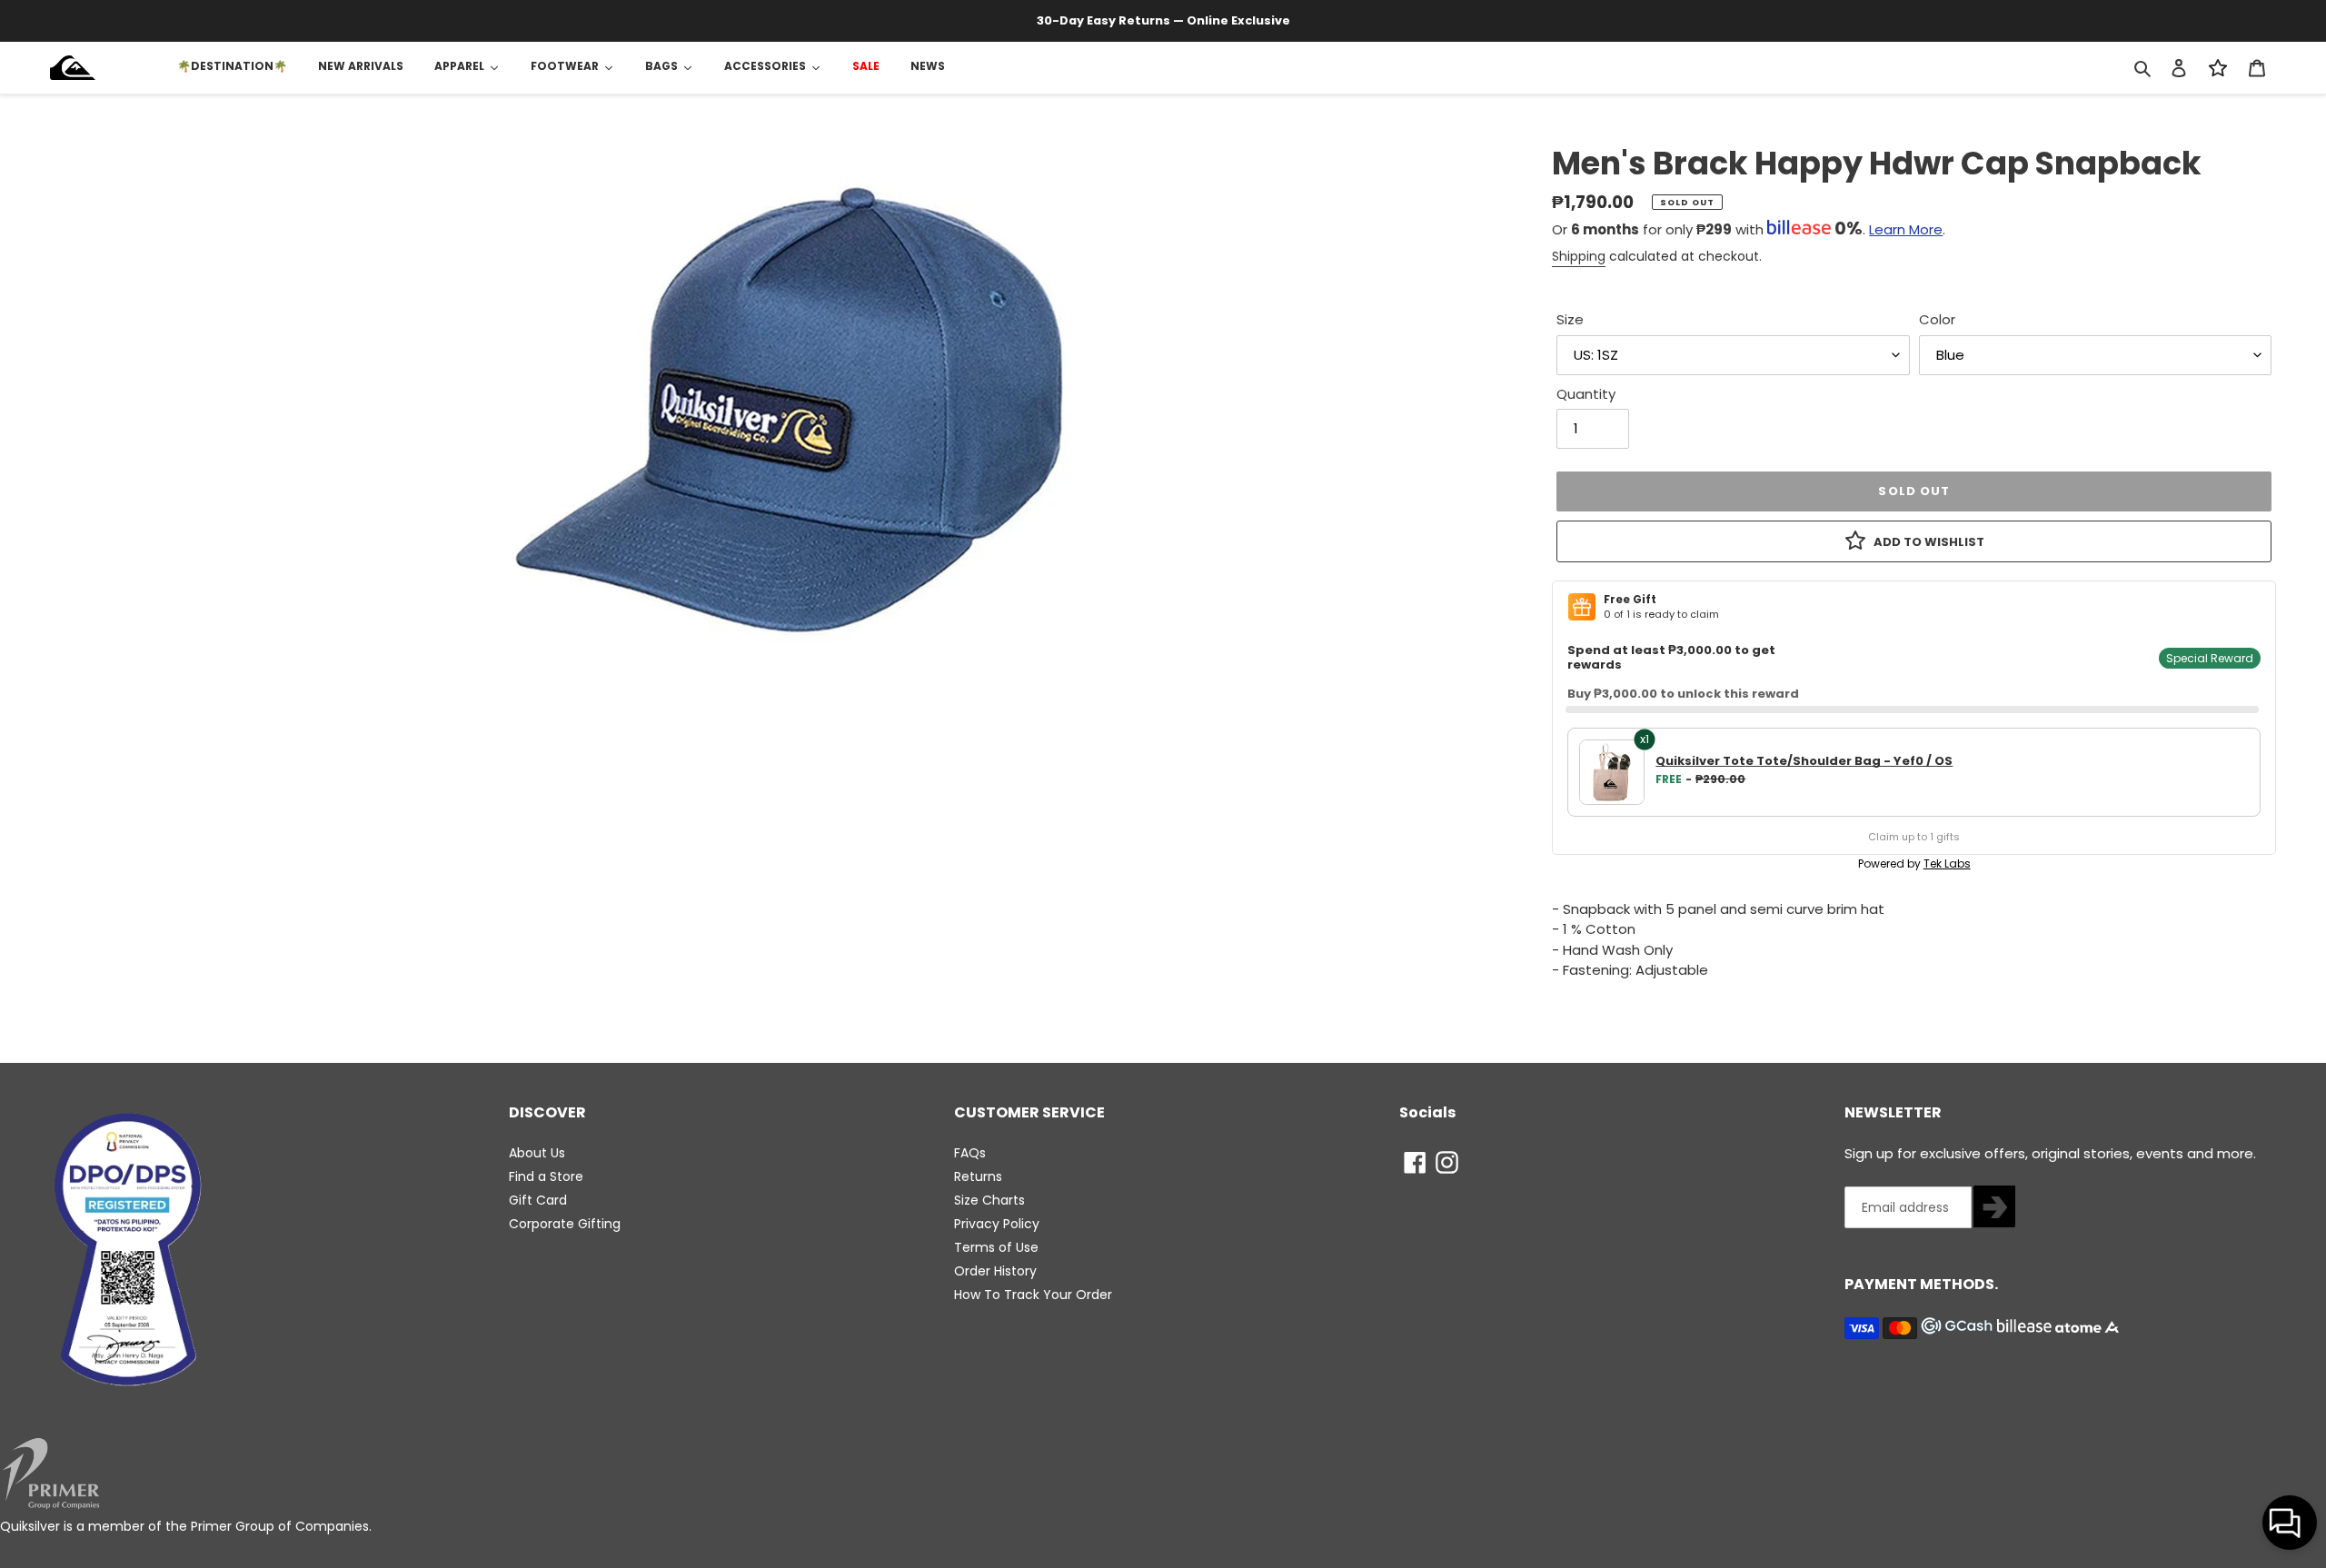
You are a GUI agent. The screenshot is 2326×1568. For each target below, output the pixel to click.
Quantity (1586, 394)
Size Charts (989, 1200)
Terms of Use (996, 1247)
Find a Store (546, 1176)
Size (1570, 319)
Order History (995, 1271)
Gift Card (538, 1200)
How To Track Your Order (1033, 1295)
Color (1937, 319)
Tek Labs (1947, 863)
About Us (537, 1153)
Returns (978, 1176)
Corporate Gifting (565, 1224)
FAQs (970, 1153)
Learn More (1906, 229)
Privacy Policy (997, 1224)
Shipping (1579, 256)
